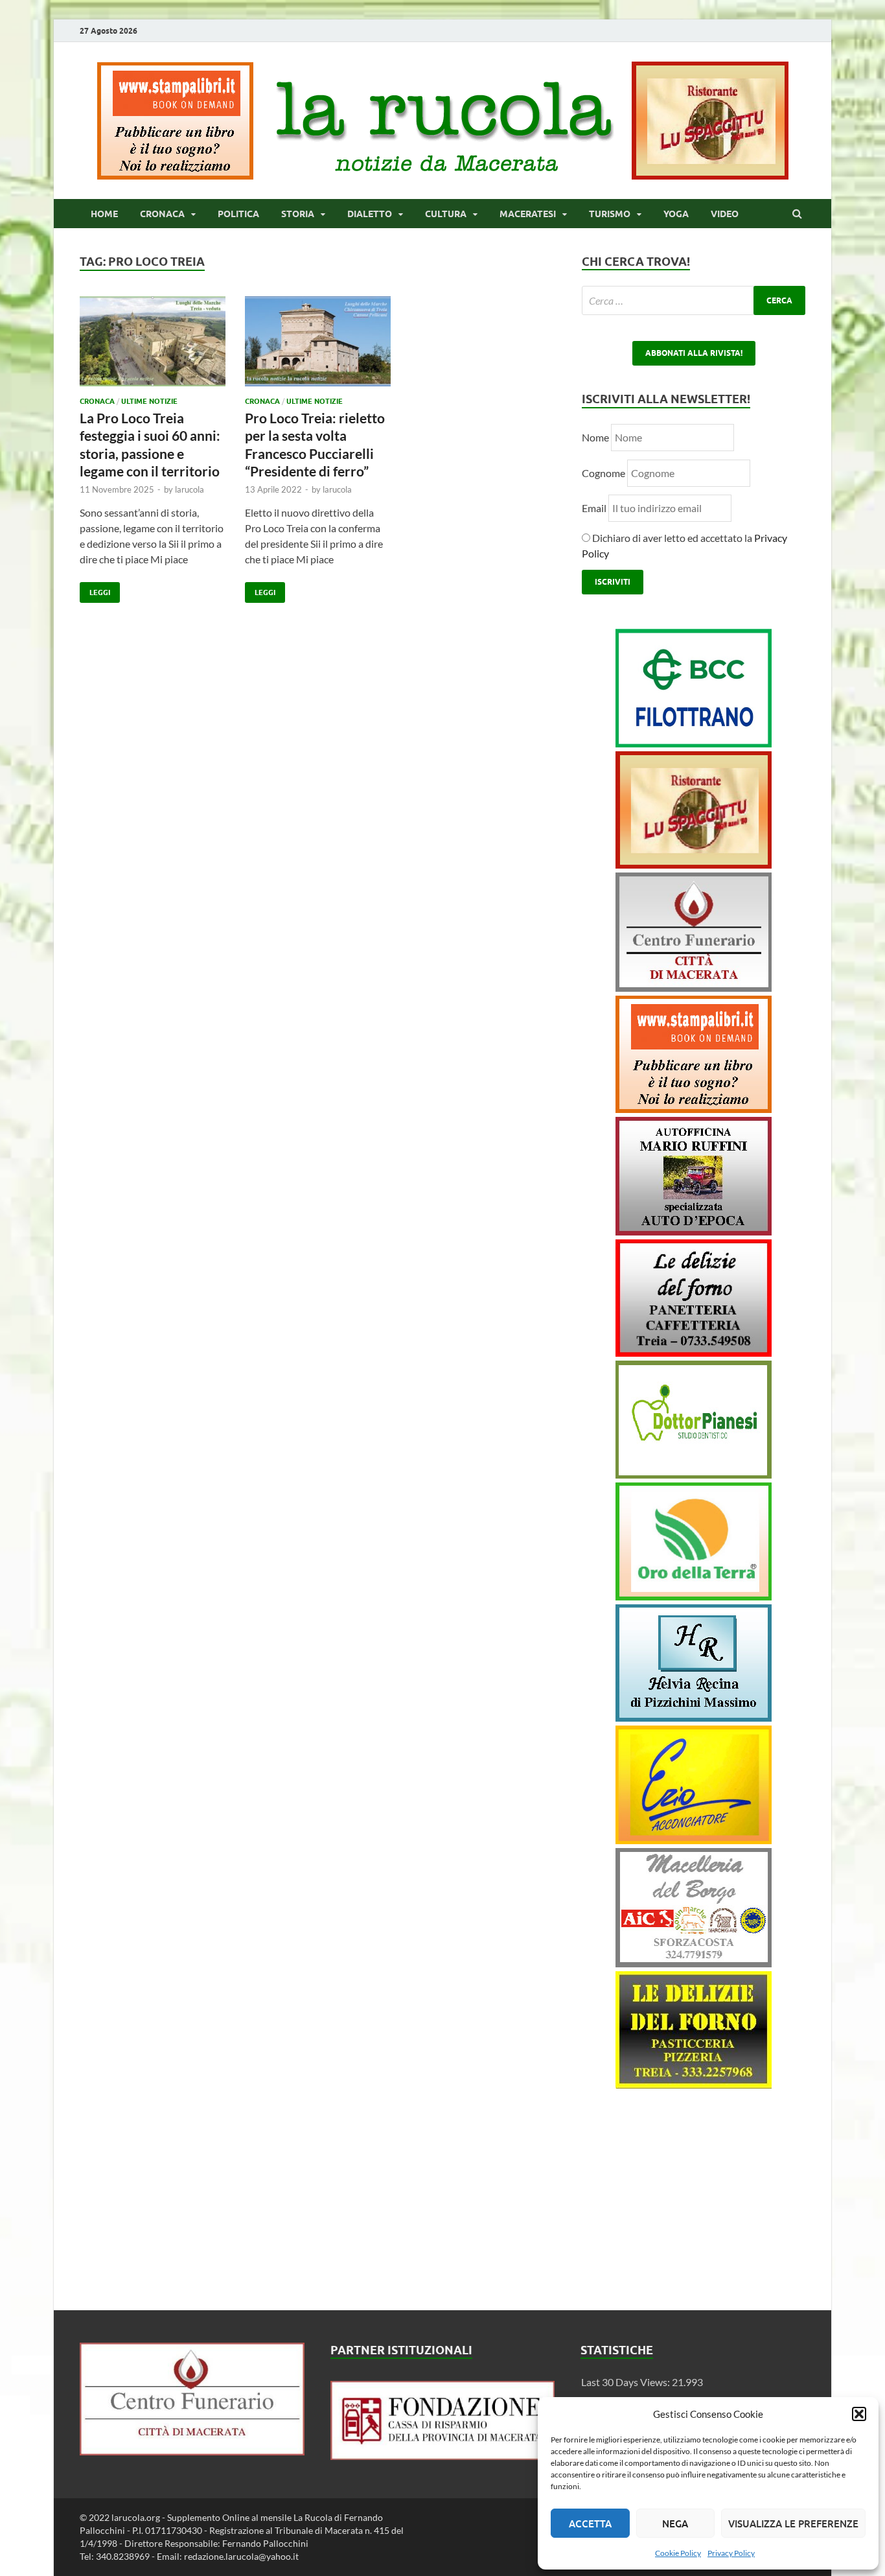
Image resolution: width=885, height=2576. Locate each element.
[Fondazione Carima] (443, 2456)
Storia (298, 214)
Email (595, 508)
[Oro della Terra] (694, 1596)
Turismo (610, 214)
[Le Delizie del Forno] (694, 1352)
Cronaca (162, 214)
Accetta (590, 2523)
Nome (595, 437)
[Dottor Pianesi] (694, 1474)
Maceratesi (528, 214)
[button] (859, 2414)
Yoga (676, 214)
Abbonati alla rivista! (694, 353)
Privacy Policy (731, 2553)
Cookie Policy (678, 2553)
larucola (190, 489)
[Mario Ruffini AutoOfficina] (694, 1231)
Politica (238, 214)
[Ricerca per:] (694, 300)
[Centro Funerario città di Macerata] (694, 988)
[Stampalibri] (176, 175)
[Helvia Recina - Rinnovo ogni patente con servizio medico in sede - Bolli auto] (694, 1717)
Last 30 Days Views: (626, 2382)
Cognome (603, 473)
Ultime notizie (149, 401)
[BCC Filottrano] (694, 743)
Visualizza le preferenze (793, 2523)
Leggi (95, 590)
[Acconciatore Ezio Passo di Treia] (694, 1840)
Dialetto (370, 214)
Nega (675, 2523)
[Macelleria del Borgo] (694, 1963)
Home (104, 214)
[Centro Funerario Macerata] (192, 2451)
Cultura (446, 214)
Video (725, 214)
